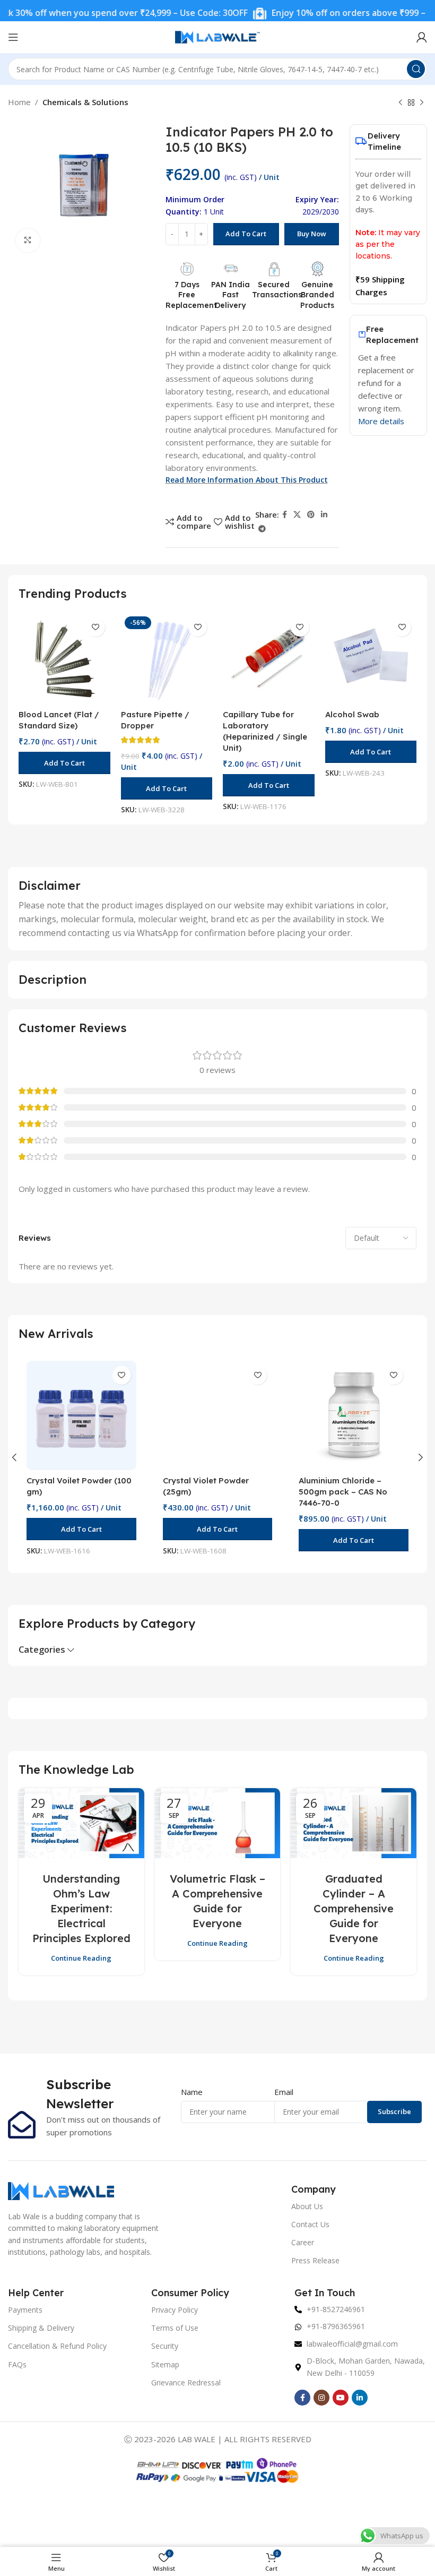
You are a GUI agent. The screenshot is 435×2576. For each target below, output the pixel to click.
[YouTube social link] (341, 2398)
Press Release (315, 2260)
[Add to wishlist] (96, 627)
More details (381, 421)
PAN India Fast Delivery (230, 295)
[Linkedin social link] (324, 515)
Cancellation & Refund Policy (57, 2346)
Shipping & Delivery (41, 2328)
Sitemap (165, 2364)
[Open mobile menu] (13, 37)
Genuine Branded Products (317, 295)
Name (192, 2092)
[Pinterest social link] (311, 515)
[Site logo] (217, 36)
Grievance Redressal (186, 2382)
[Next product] (422, 103)
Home (19, 102)
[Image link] (61, 2190)
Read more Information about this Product (247, 480)
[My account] (422, 37)
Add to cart (246, 234)
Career (303, 2242)
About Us (307, 2206)
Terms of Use (175, 2328)
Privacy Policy (175, 2310)
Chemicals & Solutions (85, 102)
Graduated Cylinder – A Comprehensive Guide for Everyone (354, 1908)
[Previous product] (401, 103)
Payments (25, 2310)
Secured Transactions (277, 290)
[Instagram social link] (321, 2398)
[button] (64, 763)
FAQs (17, 2364)
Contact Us (310, 2224)
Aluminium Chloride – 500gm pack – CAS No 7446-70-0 (343, 1492)
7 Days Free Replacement (191, 295)
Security (165, 2346)
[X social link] (297, 515)
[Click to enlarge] (28, 241)
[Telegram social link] (262, 529)
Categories (42, 1650)
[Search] (416, 69)
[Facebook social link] (285, 515)
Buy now (312, 234)
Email (284, 2092)
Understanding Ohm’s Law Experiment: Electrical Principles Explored (81, 1908)
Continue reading (81, 1958)
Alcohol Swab (352, 714)
